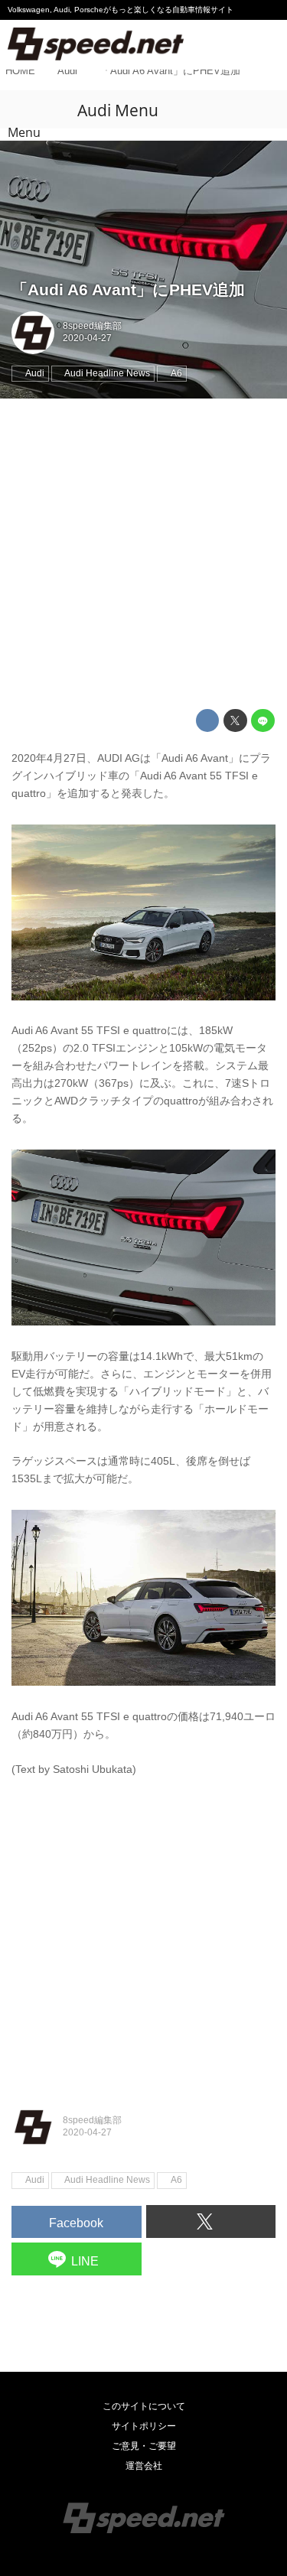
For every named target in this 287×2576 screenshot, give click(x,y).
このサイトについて (144, 2406)
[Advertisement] (143, 554)
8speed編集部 (92, 326)
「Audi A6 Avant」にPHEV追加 (128, 289)
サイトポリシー (144, 2426)
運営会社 (144, 2466)
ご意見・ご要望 (144, 2446)
